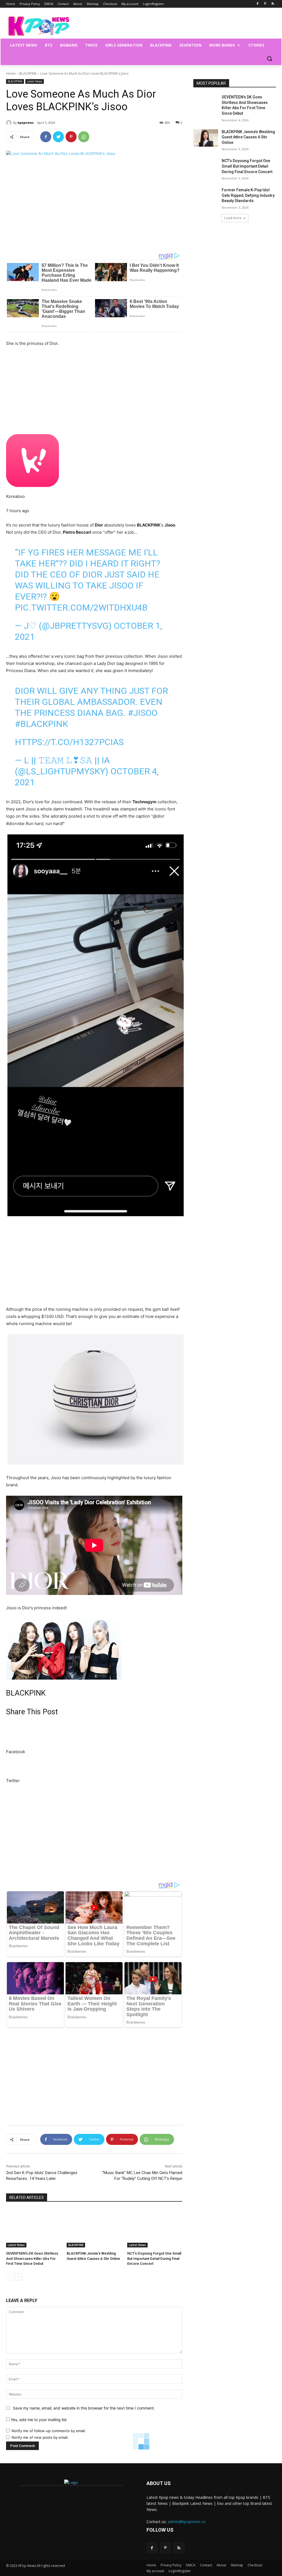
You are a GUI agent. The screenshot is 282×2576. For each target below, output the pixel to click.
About (221, 2565)
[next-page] (18, 2277)
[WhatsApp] (84, 137)
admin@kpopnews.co (187, 2522)
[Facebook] (258, 4)
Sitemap (237, 2565)
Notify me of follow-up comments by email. (49, 2431)
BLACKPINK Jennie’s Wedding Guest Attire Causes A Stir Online (248, 137)
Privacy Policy (171, 2565)
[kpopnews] (10, 123)
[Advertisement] (94, 205)
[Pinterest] (265, 4)
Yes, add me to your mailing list (38, 2420)
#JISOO (143, 713)
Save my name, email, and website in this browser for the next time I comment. (84, 2408)
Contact (206, 2565)
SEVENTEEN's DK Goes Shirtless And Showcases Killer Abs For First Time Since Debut (32, 2258)
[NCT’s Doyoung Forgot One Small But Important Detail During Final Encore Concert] (155, 2228)
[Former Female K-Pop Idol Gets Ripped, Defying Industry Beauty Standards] (206, 196)
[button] (269, 58)
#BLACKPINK (41, 724)
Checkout (255, 2565)
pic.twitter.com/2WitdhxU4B (81, 608)
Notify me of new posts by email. (40, 2437)
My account (155, 2571)
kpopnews (26, 123)
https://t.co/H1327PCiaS (69, 742)
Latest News (35, 81)
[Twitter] (58, 137)
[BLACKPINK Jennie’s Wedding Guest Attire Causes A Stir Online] (94, 2228)
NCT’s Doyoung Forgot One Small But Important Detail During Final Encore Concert (154, 2258)
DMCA (191, 2565)
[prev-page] (10, 2277)
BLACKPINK (28, 73)
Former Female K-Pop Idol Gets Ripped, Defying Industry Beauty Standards (248, 195)
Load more (233, 218)
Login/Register (180, 2571)
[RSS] (273, 4)
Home (11, 73)
